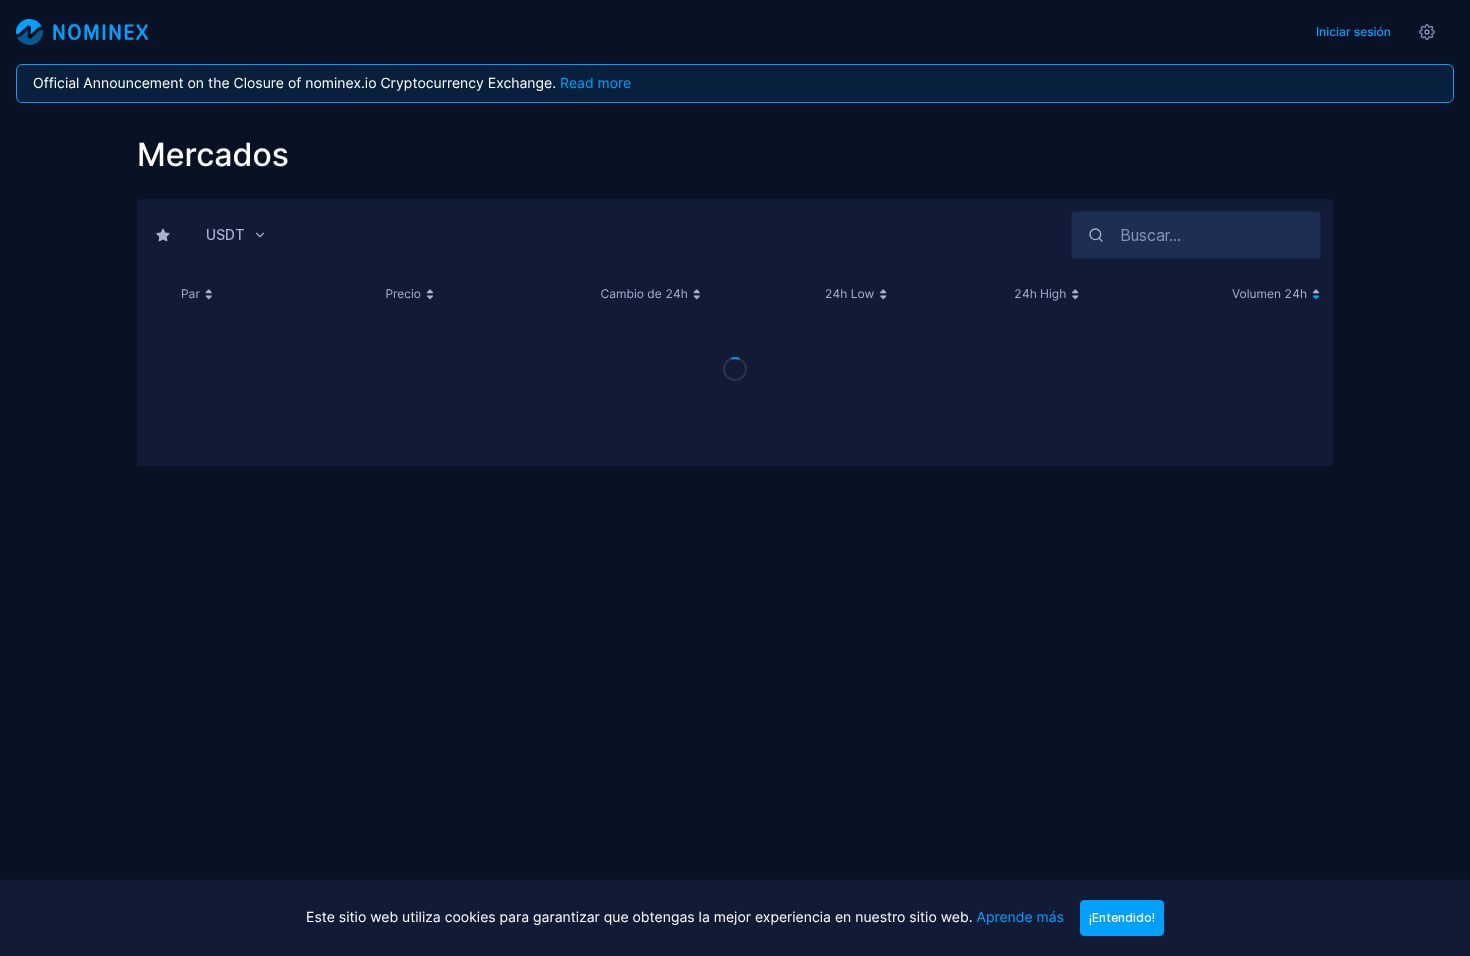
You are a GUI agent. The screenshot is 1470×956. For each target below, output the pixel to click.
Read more (595, 83)
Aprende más (1019, 917)
